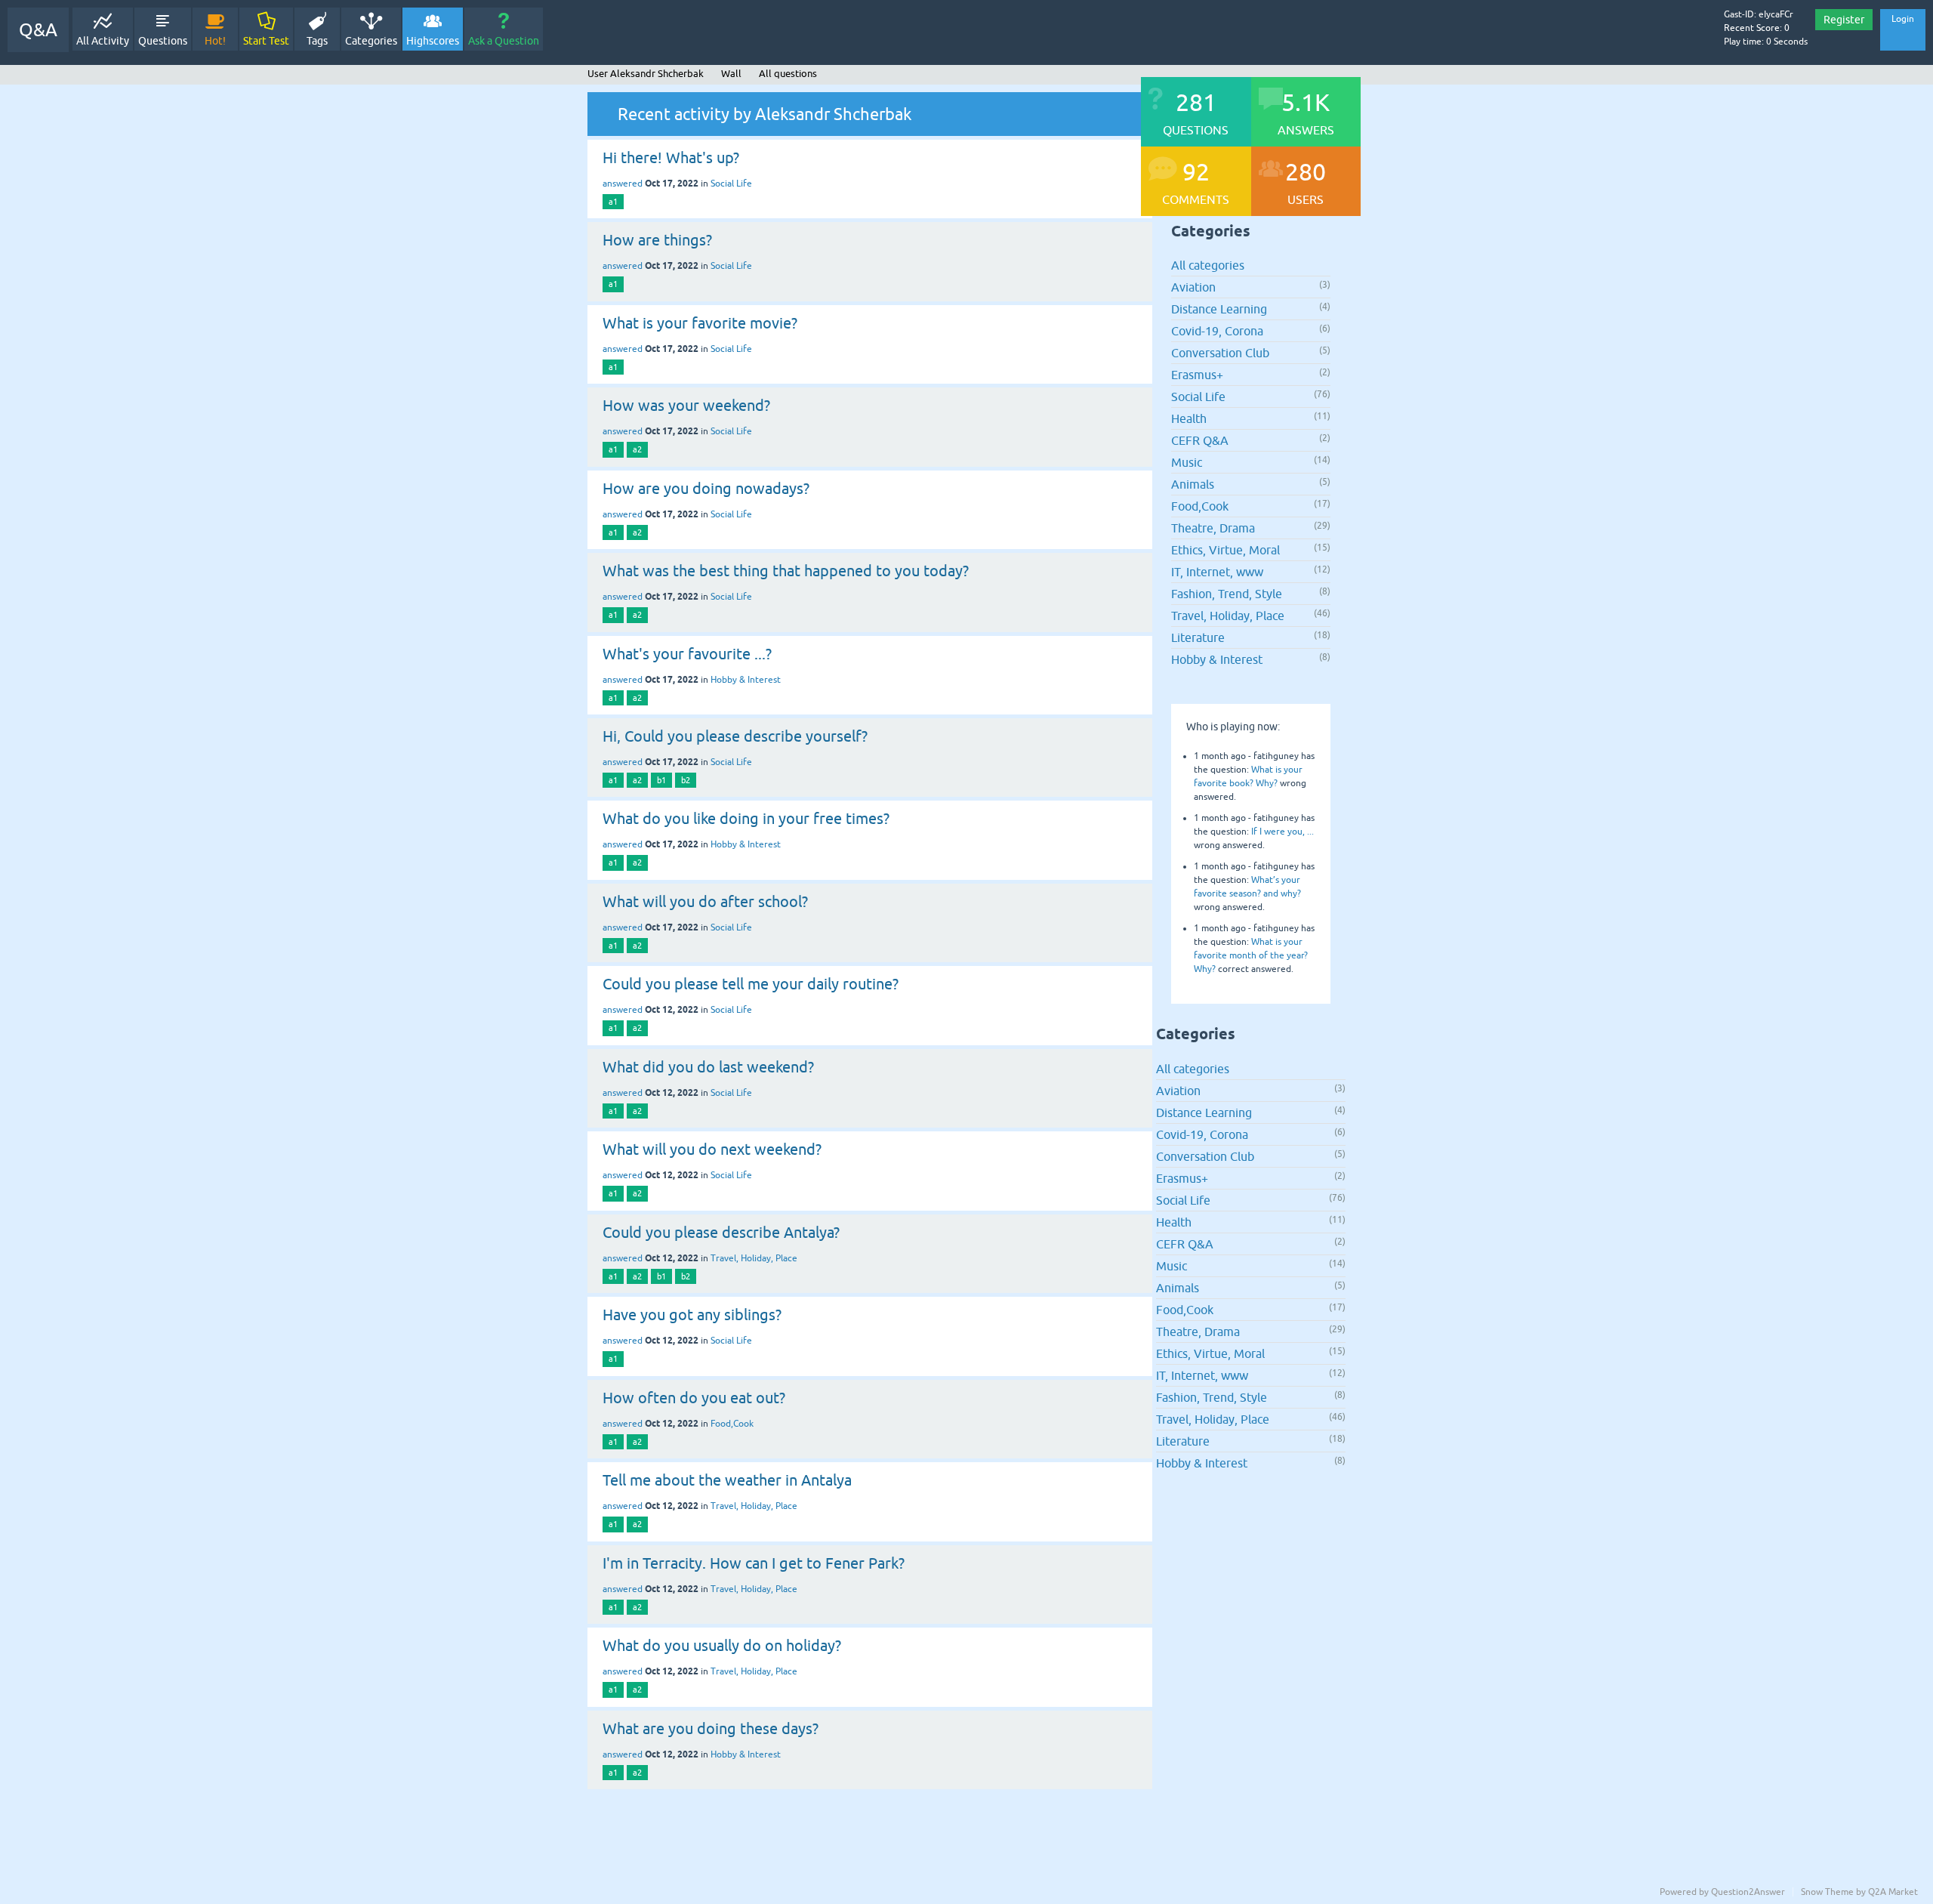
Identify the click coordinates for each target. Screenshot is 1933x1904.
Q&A (38, 30)
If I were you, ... (1283, 832)
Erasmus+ (1197, 375)
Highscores (433, 41)
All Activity (103, 41)
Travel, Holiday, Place (754, 1258)
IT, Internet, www (1217, 572)
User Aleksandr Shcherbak (646, 74)
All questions (788, 74)
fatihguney (1276, 756)
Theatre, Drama (1213, 528)
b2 (686, 780)
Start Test (266, 41)
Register (1844, 20)
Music (1187, 462)
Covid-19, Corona (1217, 331)
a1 (613, 202)
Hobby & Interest (746, 680)
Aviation (1193, 287)
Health (1189, 418)
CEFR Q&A (1200, 440)
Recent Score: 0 (1757, 28)
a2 (637, 449)
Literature (1198, 637)
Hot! (215, 41)
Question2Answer (1748, 1892)
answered (623, 184)
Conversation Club (1220, 353)
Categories (371, 41)
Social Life (731, 184)
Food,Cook (732, 1424)
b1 (661, 780)
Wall (731, 74)
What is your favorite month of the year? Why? (1251, 955)
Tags (317, 41)
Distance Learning (1219, 309)
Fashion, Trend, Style (1227, 594)
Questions (163, 41)
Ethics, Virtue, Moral (1225, 550)
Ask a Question (504, 41)
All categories (1208, 265)
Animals (1193, 484)
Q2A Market (1893, 1892)
